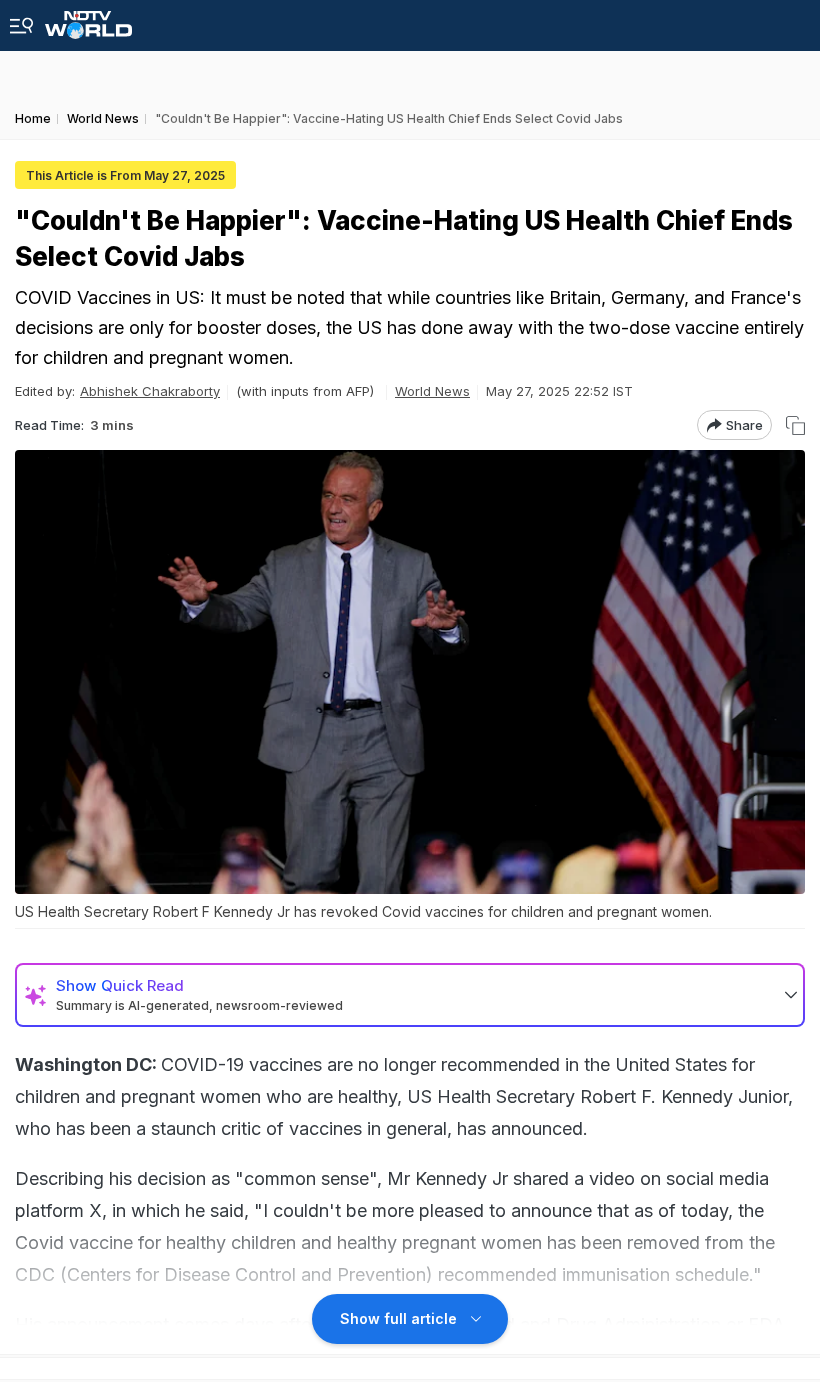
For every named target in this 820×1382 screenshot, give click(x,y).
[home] (88, 19)
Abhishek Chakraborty (150, 391)
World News (432, 391)
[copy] (795, 425)
